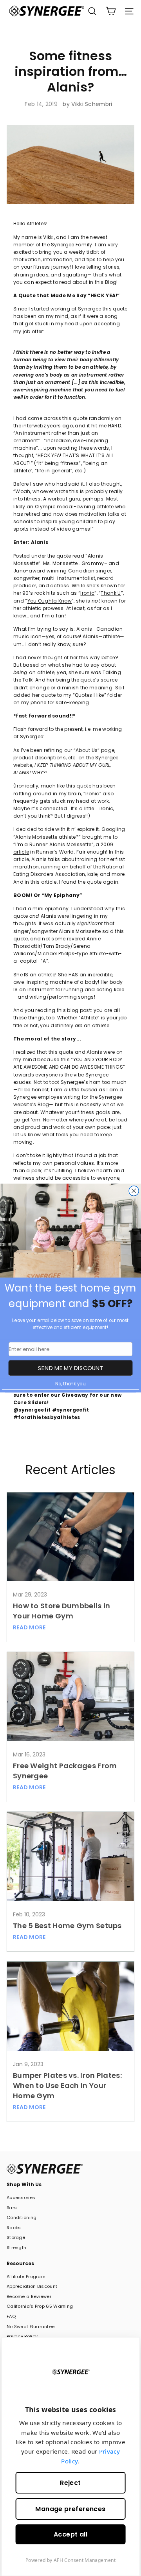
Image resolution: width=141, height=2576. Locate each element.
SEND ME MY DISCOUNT (70, 1368)
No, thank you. (70, 1384)
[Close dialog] (134, 1191)
